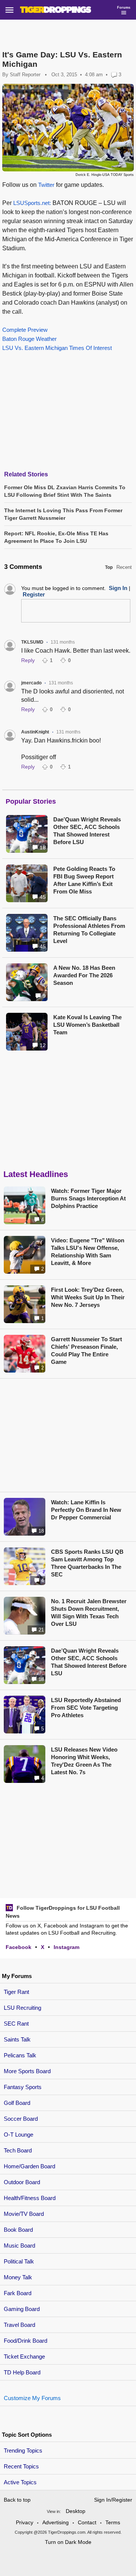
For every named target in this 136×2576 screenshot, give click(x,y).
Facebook (19, 1947)
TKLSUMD (32, 642)
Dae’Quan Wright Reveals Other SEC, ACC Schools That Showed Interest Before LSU (87, 831)
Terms (113, 2522)
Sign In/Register (113, 2500)
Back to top (17, 2500)
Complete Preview (25, 330)
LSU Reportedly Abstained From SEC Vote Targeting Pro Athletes (86, 1708)
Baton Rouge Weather (29, 339)
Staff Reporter (25, 75)
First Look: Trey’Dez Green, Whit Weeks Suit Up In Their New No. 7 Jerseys (88, 1297)
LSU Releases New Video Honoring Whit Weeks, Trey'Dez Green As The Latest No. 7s (84, 1761)
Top (109, 567)
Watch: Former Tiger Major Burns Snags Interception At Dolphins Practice (88, 1198)
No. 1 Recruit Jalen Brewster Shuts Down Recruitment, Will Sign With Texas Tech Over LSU (89, 1612)
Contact (87, 2522)
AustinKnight (35, 732)
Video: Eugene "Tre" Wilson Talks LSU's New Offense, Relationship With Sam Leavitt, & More (88, 1252)
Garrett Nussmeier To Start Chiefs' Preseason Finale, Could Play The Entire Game (87, 1350)
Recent (124, 567)
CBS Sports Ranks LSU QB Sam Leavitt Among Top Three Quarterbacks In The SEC (87, 1563)
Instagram (66, 1947)
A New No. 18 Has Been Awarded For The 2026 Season (84, 975)
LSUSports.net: (32, 203)
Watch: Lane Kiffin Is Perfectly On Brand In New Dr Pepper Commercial (86, 1510)
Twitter (46, 185)
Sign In (118, 588)
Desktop (76, 2511)
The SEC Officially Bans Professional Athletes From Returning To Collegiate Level (89, 930)
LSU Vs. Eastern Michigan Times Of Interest (57, 348)
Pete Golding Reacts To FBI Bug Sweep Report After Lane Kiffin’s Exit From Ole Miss (84, 880)
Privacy (25, 2522)
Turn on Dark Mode (68, 2542)
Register (34, 594)
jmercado (31, 683)
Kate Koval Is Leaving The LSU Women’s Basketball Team (87, 1025)
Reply (28, 660)
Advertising (56, 2522)
